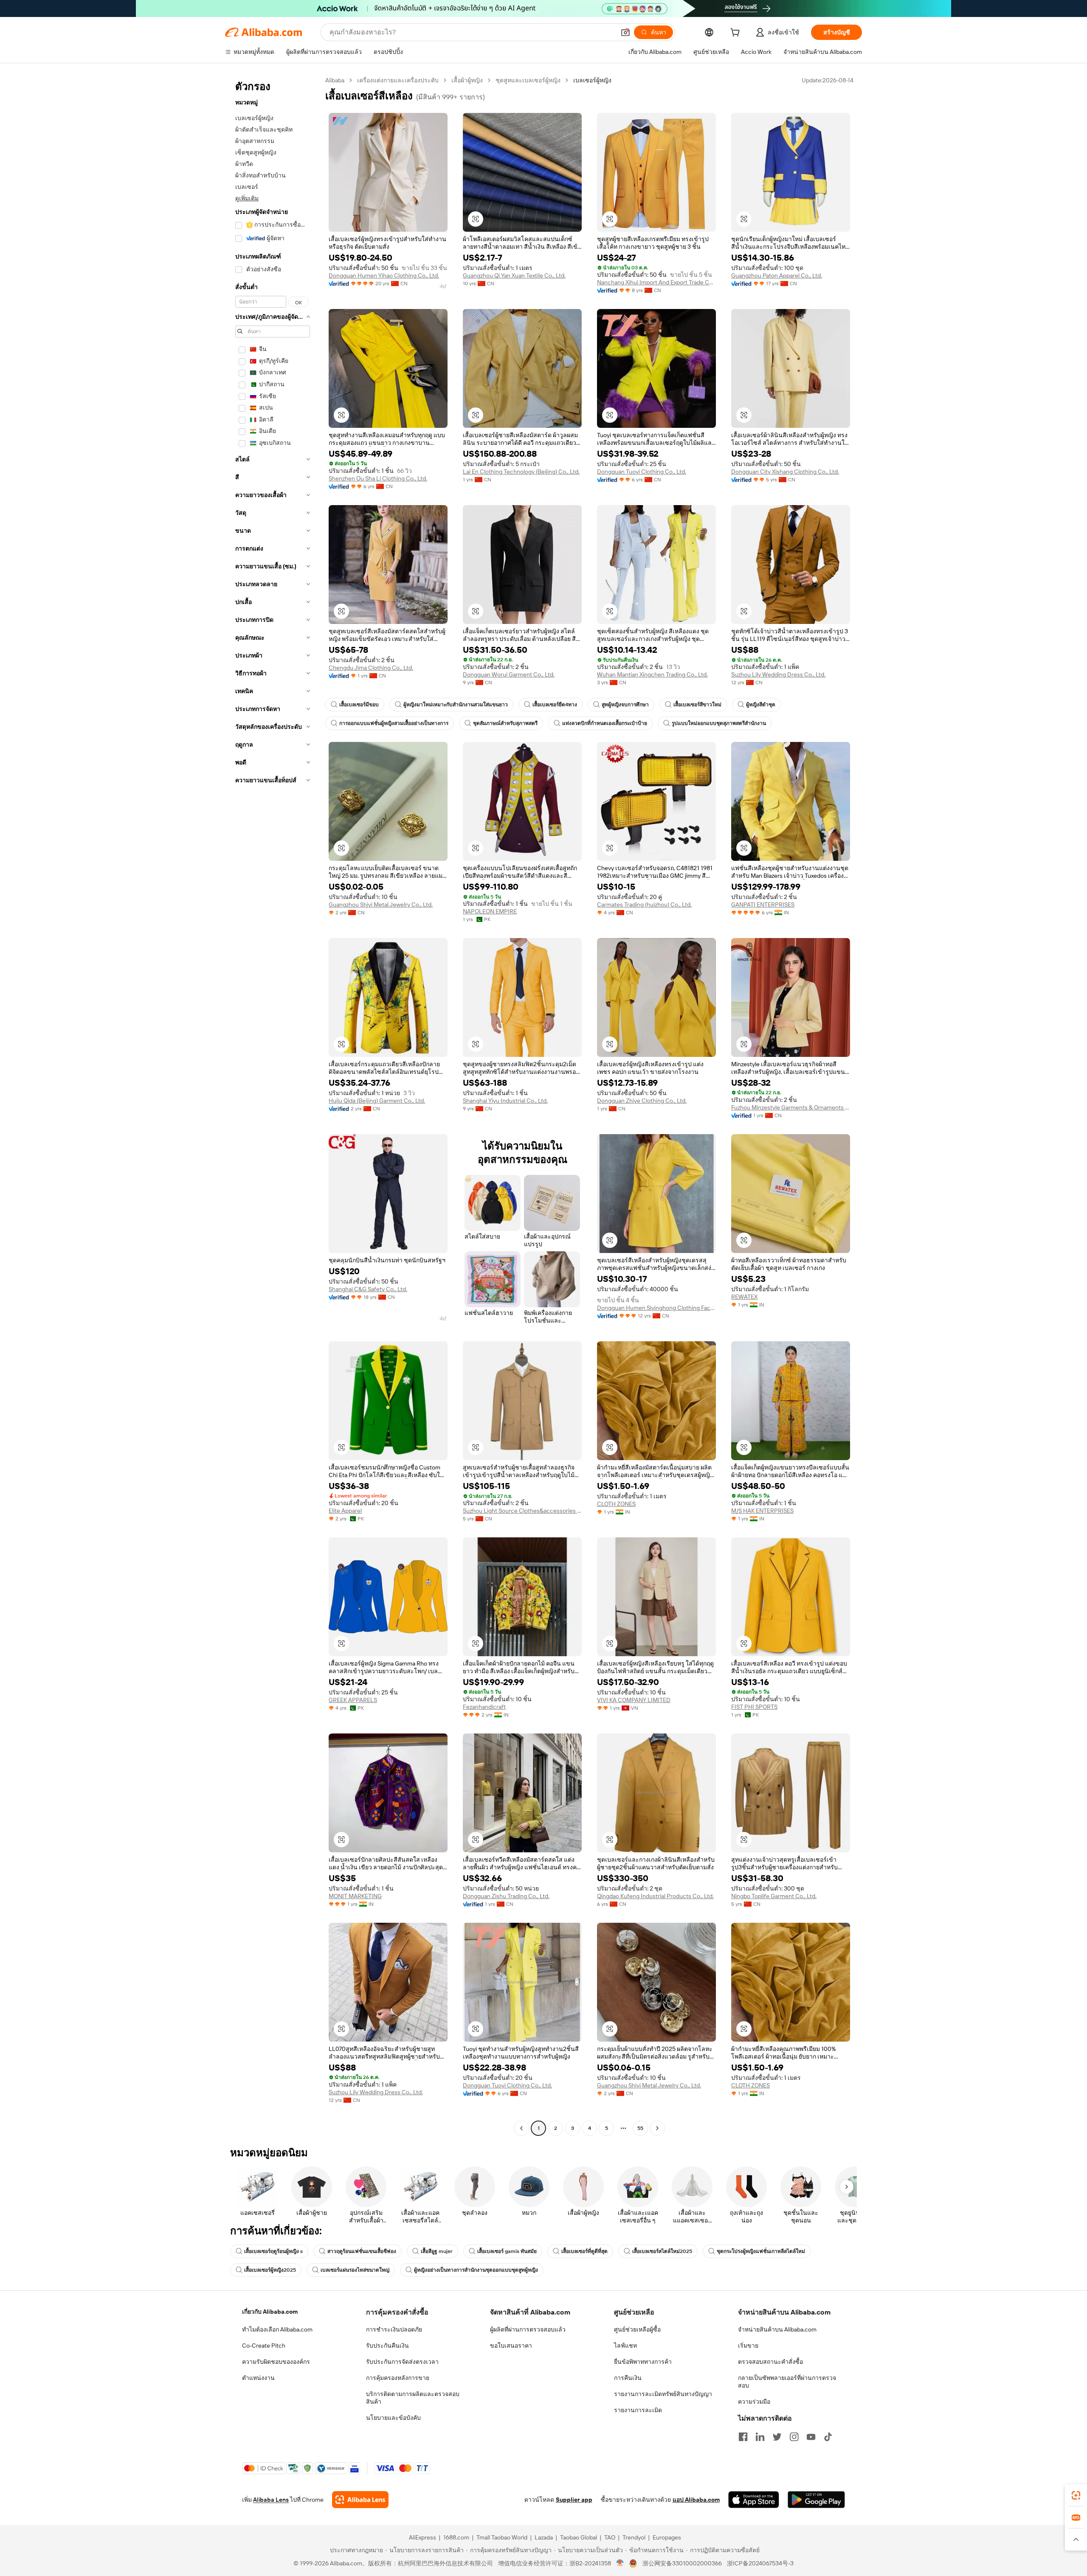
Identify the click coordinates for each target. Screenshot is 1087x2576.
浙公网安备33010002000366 (682, 2563)
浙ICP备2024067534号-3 (760, 2563)
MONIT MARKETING (355, 1896)
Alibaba (335, 80)
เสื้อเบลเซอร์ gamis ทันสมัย (507, 2251)
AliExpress (422, 2537)
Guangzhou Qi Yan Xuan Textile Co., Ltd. (514, 275)
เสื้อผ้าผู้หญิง (467, 80)
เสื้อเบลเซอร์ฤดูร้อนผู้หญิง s (273, 2251)
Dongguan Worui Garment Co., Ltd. (509, 674)
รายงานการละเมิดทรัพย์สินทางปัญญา (663, 2394)
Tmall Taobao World (502, 2537)
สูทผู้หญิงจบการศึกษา (625, 705)
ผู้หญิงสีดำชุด (761, 705)
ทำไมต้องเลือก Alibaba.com (277, 2329)
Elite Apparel (345, 1511)
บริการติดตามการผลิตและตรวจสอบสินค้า (413, 2398)
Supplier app (574, 2500)
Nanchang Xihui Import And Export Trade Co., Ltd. (656, 282)
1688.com (456, 2537)
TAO (610, 2537)
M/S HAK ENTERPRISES (762, 1511)
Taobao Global (579, 2537)
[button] (625, 32)
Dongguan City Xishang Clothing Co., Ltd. (785, 472)
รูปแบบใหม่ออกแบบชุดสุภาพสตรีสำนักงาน (719, 723)
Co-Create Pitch (264, 2346)
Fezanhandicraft (484, 1707)
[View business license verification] (620, 2563)
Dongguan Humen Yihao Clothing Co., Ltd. (384, 275)
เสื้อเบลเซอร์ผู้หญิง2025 (270, 2270)
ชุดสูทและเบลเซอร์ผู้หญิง (528, 80)
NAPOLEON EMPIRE (490, 911)
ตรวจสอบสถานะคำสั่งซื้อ (770, 2362)
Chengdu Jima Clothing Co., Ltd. (371, 668)
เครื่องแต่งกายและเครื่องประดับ (398, 80)
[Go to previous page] (521, 2128)
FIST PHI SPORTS (754, 1707)
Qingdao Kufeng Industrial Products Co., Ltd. (655, 1896)
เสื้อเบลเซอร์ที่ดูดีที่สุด (584, 2251)
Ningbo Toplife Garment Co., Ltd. (774, 1896)
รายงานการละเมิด (638, 2410)
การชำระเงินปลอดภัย (394, 2329)
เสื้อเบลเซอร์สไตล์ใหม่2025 (662, 2251)
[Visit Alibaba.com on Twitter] (777, 2437)
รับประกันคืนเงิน (387, 2346)
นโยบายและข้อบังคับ (393, 2418)
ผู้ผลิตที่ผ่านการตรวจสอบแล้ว (528, 2329)
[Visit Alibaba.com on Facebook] (743, 2437)
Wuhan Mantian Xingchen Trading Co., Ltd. (652, 674)
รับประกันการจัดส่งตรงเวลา (402, 2362)
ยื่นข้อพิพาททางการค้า (643, 2362)
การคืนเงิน (628, 2378)
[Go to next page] (657, 2128)
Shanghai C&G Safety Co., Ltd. (368, 1289)
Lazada (544, 2537)
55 (640, 2128)
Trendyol (634, 2537)
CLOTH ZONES (616, 1504)
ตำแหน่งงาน (258, 2378)
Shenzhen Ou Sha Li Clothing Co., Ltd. (378, 478)
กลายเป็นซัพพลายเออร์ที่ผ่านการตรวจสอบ (787, 2382)
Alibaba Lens (271, 2500)
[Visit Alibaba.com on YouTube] (811, 2437)
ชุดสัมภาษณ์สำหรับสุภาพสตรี (505, 723)
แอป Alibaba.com (696, 2500)
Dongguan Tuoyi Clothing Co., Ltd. (642, 472)
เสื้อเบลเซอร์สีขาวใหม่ (697, 705)
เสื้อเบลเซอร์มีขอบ (359, 705)
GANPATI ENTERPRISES (763, 905)
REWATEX (744, 1297)
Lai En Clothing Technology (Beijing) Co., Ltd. (521, 472)
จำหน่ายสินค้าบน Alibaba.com (777, 2329)
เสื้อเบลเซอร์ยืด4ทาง (555, 705)
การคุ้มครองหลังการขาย (398, 2378)
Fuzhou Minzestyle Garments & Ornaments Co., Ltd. (791, 1107)
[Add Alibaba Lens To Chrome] (360, 2500)
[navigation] (273, 1105)
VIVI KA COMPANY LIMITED (634, 1700)
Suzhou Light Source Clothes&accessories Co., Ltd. (522, 1511)
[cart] (737, 34)
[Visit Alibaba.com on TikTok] (828, 2437)
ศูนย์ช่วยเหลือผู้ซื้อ (637, 2329)
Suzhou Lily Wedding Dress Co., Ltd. (778, 674)
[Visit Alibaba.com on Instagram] (794, 2437)
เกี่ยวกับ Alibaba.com (270, 2312)
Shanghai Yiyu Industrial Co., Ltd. (505, 1101)
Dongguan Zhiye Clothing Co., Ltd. (642, 1101)
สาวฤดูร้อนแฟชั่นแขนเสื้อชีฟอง (362, 2251)
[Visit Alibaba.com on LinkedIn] (760, 2437)
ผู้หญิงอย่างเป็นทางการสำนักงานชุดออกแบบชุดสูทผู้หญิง (476, 2270)
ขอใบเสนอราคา (511, 2346)
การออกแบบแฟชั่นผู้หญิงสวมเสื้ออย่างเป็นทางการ (394, 723)
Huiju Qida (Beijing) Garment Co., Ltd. (377, 1101)
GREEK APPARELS (353, 1700)
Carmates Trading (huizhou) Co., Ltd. (644, 905)
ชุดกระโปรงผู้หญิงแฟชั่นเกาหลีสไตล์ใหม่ (761, 2251)
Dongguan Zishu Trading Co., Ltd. (506, 1896)
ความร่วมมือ (754, 2402)
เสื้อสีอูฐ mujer (437, 2251)
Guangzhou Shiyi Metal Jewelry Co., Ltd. (381, 905)
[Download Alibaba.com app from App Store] (754, 2500)
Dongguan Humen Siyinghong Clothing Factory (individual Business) (656, 1308)
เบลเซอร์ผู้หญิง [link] (592, 80)
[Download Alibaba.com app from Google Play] (816, 2500)
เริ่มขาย (748, 2346)
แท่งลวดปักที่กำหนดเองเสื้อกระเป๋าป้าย (605, 723)
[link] (1076, 2495)
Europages (667, 2537)
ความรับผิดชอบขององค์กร (276, 2362)
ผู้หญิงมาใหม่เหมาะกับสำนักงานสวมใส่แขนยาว (456, 705)
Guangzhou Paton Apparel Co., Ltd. (777, 275)
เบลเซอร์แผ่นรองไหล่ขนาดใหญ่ (355, 2270)
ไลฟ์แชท (625, 2346)
